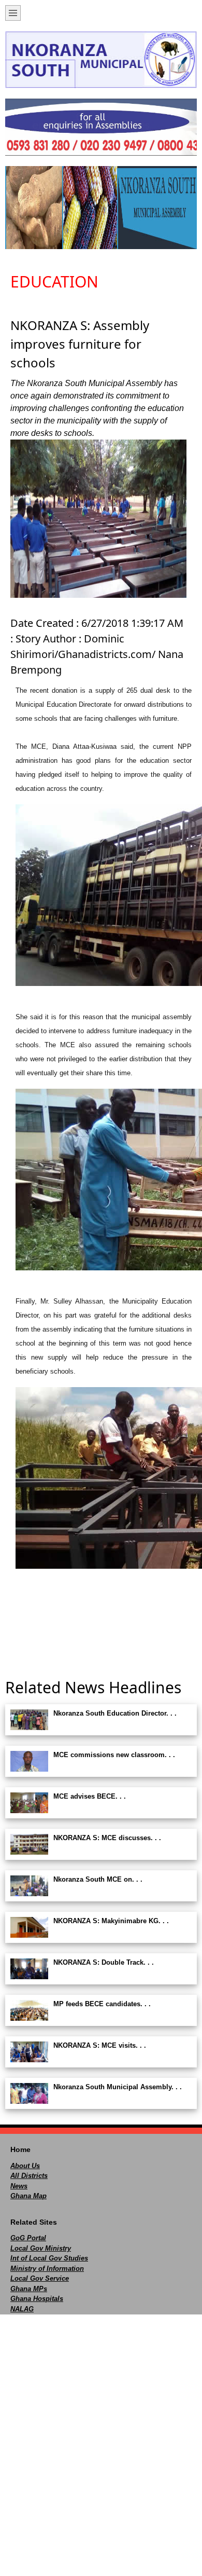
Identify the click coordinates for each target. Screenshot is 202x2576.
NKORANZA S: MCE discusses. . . (107, 1838)
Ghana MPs (29, 2289)
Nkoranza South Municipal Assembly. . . (118, 2087)
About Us (25, 2166)
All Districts (29, 2176)
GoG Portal (28, 2238)
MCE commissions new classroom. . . (114, 1755)
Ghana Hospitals (37, 2299)
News (19, 2186)
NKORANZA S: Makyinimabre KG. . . (111, 1921)
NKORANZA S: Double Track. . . (104, 1962)
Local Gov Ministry (41, 2248)
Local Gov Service (40, 2278)
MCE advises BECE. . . (90, 1796)
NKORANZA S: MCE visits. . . (100, 2045)
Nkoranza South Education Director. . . (115, 1713)
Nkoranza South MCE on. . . (98, 1879)
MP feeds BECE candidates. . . (102, 2004)
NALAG (22, 2309)
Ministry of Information (47, 2269)
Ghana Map (28, 2196)
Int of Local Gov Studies (49, 2258)
